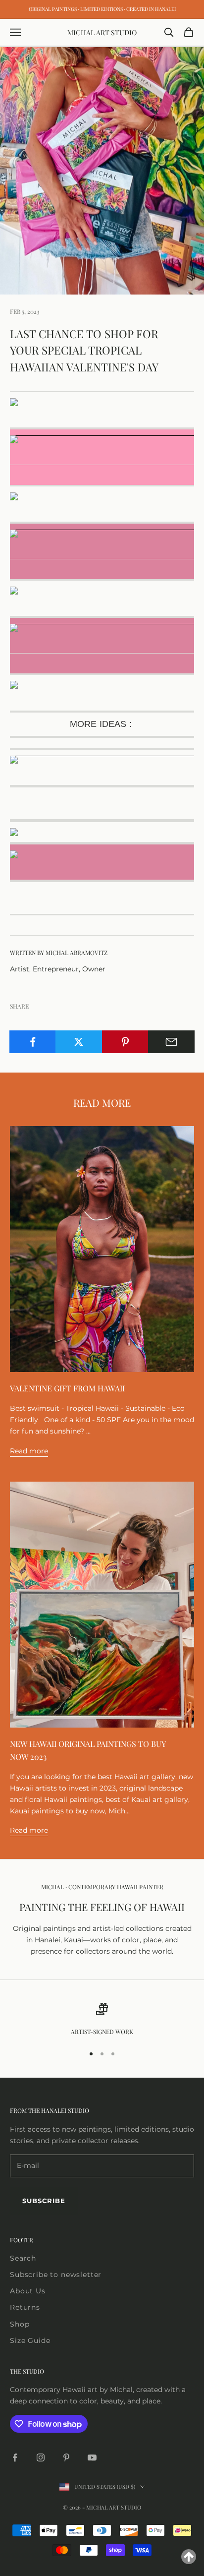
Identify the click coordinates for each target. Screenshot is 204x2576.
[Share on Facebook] (33, 1042)
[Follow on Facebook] (15, 2457)
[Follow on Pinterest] (66, 2457)
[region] (102, 2020)
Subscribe (44, 2201)
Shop (20, 2324)
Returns (25, 2307)
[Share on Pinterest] (125, 1042)
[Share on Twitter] (79, 1042)
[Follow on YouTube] (92, 2457)
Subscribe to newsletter (56, 2275)
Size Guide (30, 2340)
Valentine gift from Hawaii (67, 1388)
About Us (28, 2291)
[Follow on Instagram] (41, 2457)
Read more (29, 1451)
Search (23, 2258)
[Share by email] (171, 1042)
